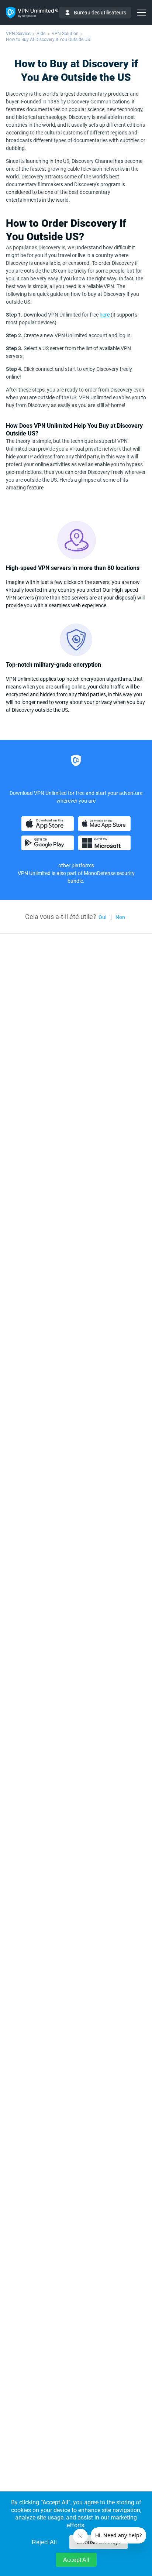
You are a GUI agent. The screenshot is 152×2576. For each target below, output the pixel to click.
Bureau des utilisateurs (100, 13)
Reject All (44, 2542)
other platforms (76, 865)
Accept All (76, 2560)
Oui (103, 917)
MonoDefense (100, 873)
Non (120, 917)
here (105, 315)
